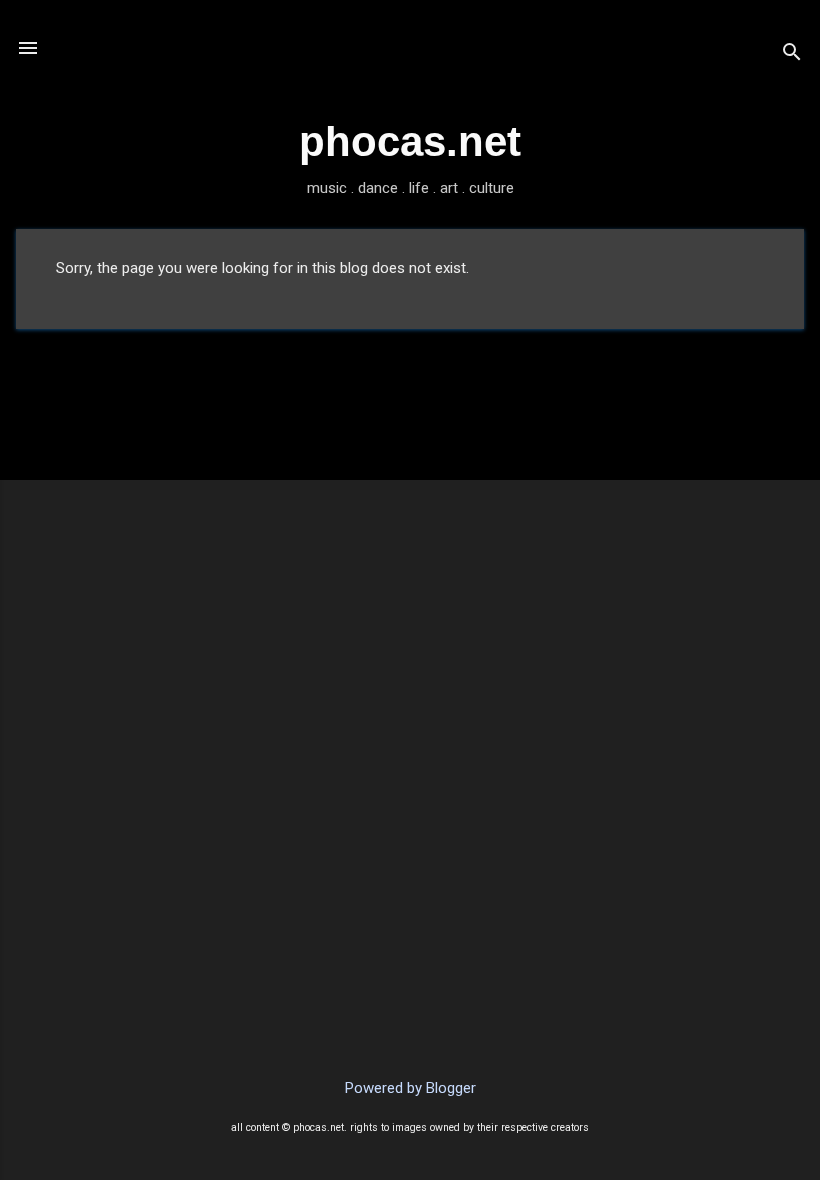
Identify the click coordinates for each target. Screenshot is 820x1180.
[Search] (792, 54)
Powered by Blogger (410, 1088)
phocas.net (410, 141)
